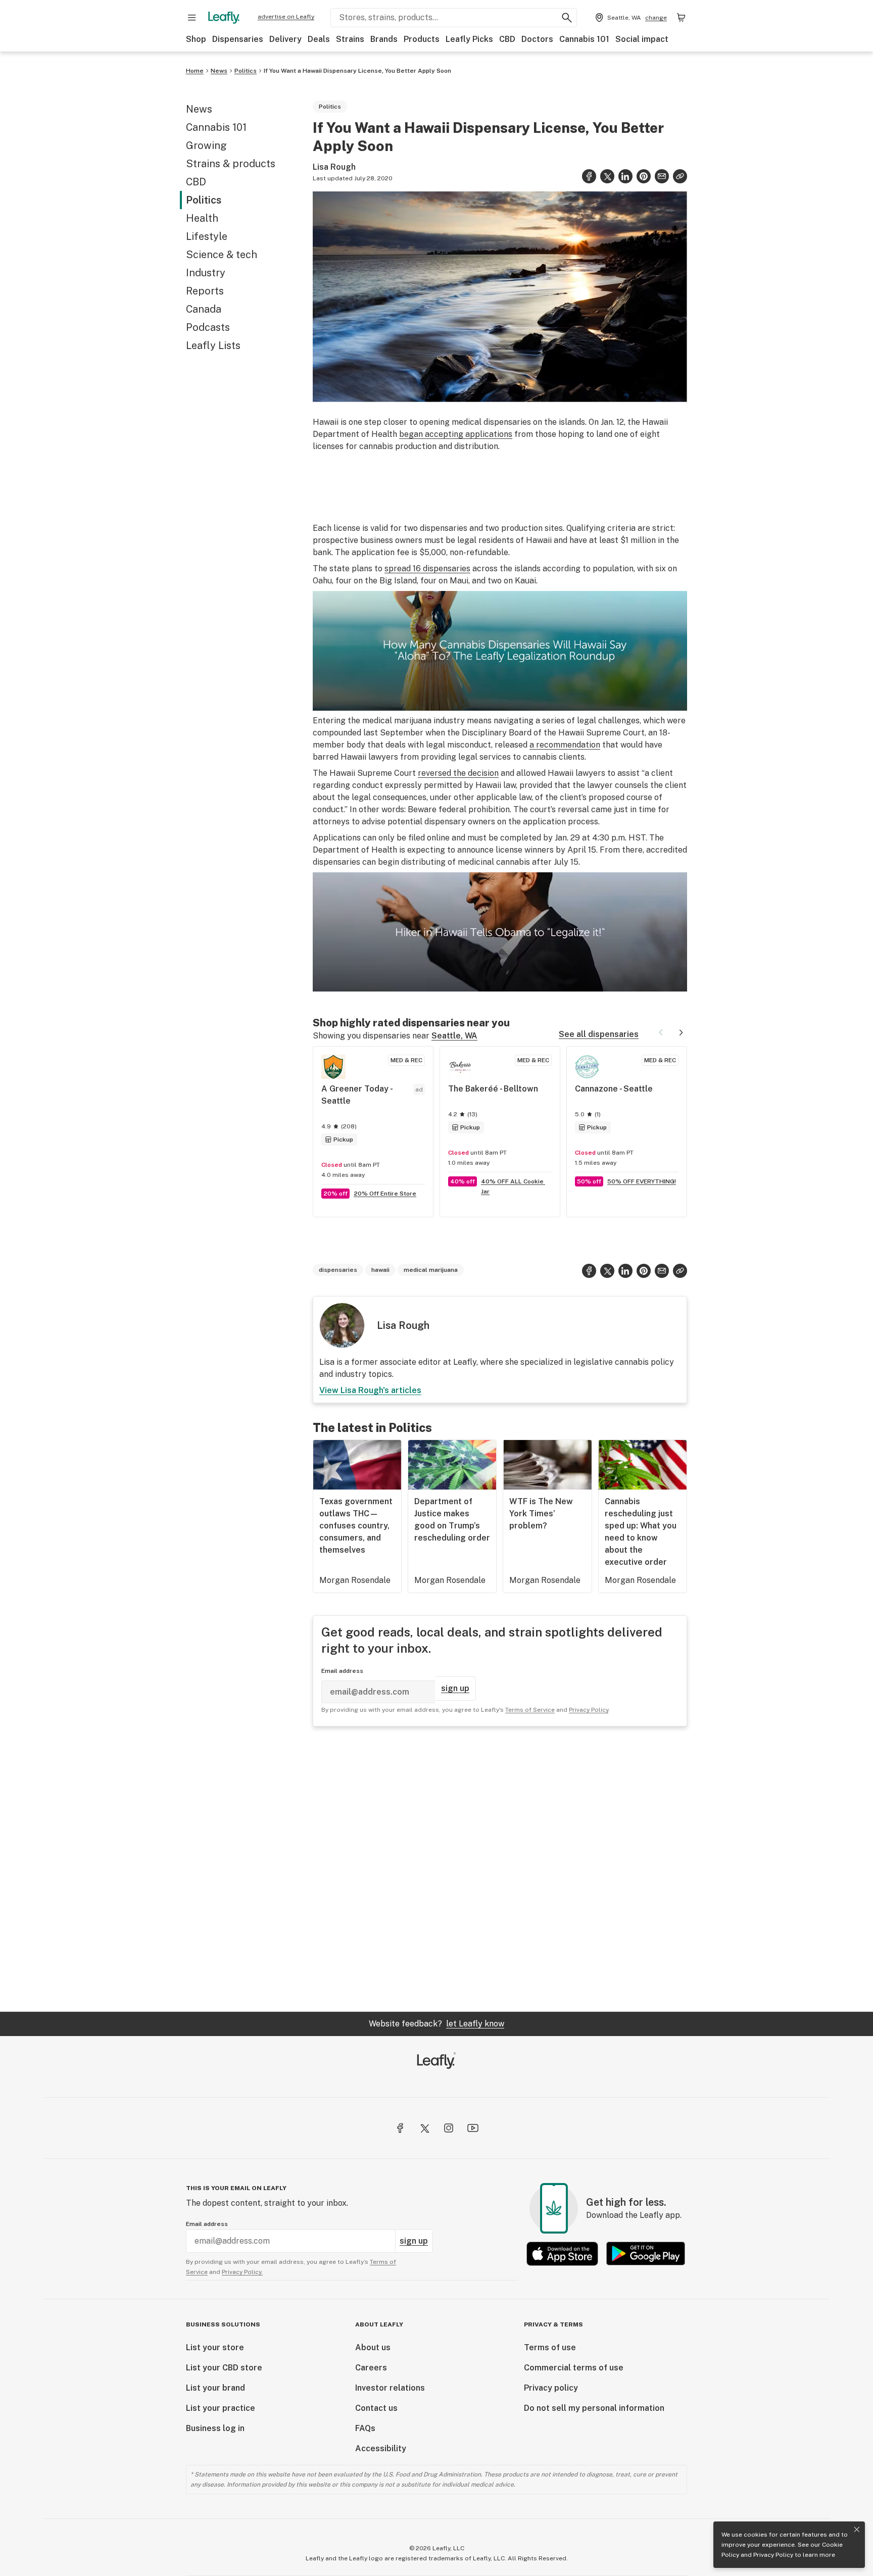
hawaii (380, 1270)
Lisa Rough (334, 167)
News (219, 71)
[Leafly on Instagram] (449, 2128)
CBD (507, 39)
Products (422, 39)
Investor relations (390, 2388)
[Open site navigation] (192, 18)
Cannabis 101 (584, 39)
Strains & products (231, 164)
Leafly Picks (469, 39)
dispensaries (338, 1270)
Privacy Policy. (242, 2272)
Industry (206, 273)
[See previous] (661, 1032)
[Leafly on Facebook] (400, 2128)
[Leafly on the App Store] (562, 2253)
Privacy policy (551, 2388)
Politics (246, 71)
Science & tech (222, 255)
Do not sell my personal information (594, 2408)
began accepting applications (456, 434)
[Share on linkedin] (625, 176)
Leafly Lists (213, 345)
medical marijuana (431, 1270)
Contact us (376, 2408)
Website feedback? (437, 2024)
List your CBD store (224, 2368)
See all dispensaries (599, 1034)
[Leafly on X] (424, 2128)
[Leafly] (224, 18)
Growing (206, 145)
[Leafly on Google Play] (646, 2253)
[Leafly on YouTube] (473, 2128)
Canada (204, 309)
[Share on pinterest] (644, 176)
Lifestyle (207, 236)
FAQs (365, 2428)
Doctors (537, 39)
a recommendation (565, 745)
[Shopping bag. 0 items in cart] (681, 18)
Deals (319, 39)
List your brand (215, 2388)
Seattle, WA (454, 1036)
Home (195, 71)
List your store (215, 2347)
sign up (455, 1688)
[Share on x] (607, 176)
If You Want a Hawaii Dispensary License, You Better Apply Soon (357, 71)
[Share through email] (662, 176)
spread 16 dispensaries (427, 568)
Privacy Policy (773, 2555)
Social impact (642, 39)
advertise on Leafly (286, 17)
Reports (205, 291)
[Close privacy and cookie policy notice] (857, 2530)
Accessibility (381, 2448)
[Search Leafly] (567, 18)
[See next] (681, 1032)
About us (373, 2347)
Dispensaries (238, 39)
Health (202, 218)
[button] (680, 176)
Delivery (285, 39)
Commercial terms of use (574, 2368)
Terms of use (550, 2347)
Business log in (215, 2428)
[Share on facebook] (589, 176)
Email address (342, 1671)
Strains (350, 39)
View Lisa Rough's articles (370, 1390)
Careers (371, 2368)
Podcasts (208, 327)
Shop (196, 39)
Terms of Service (530, 1710)
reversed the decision (458, 773)
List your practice (221, 2408)
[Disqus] (500, 1869)
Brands (384, 39)
